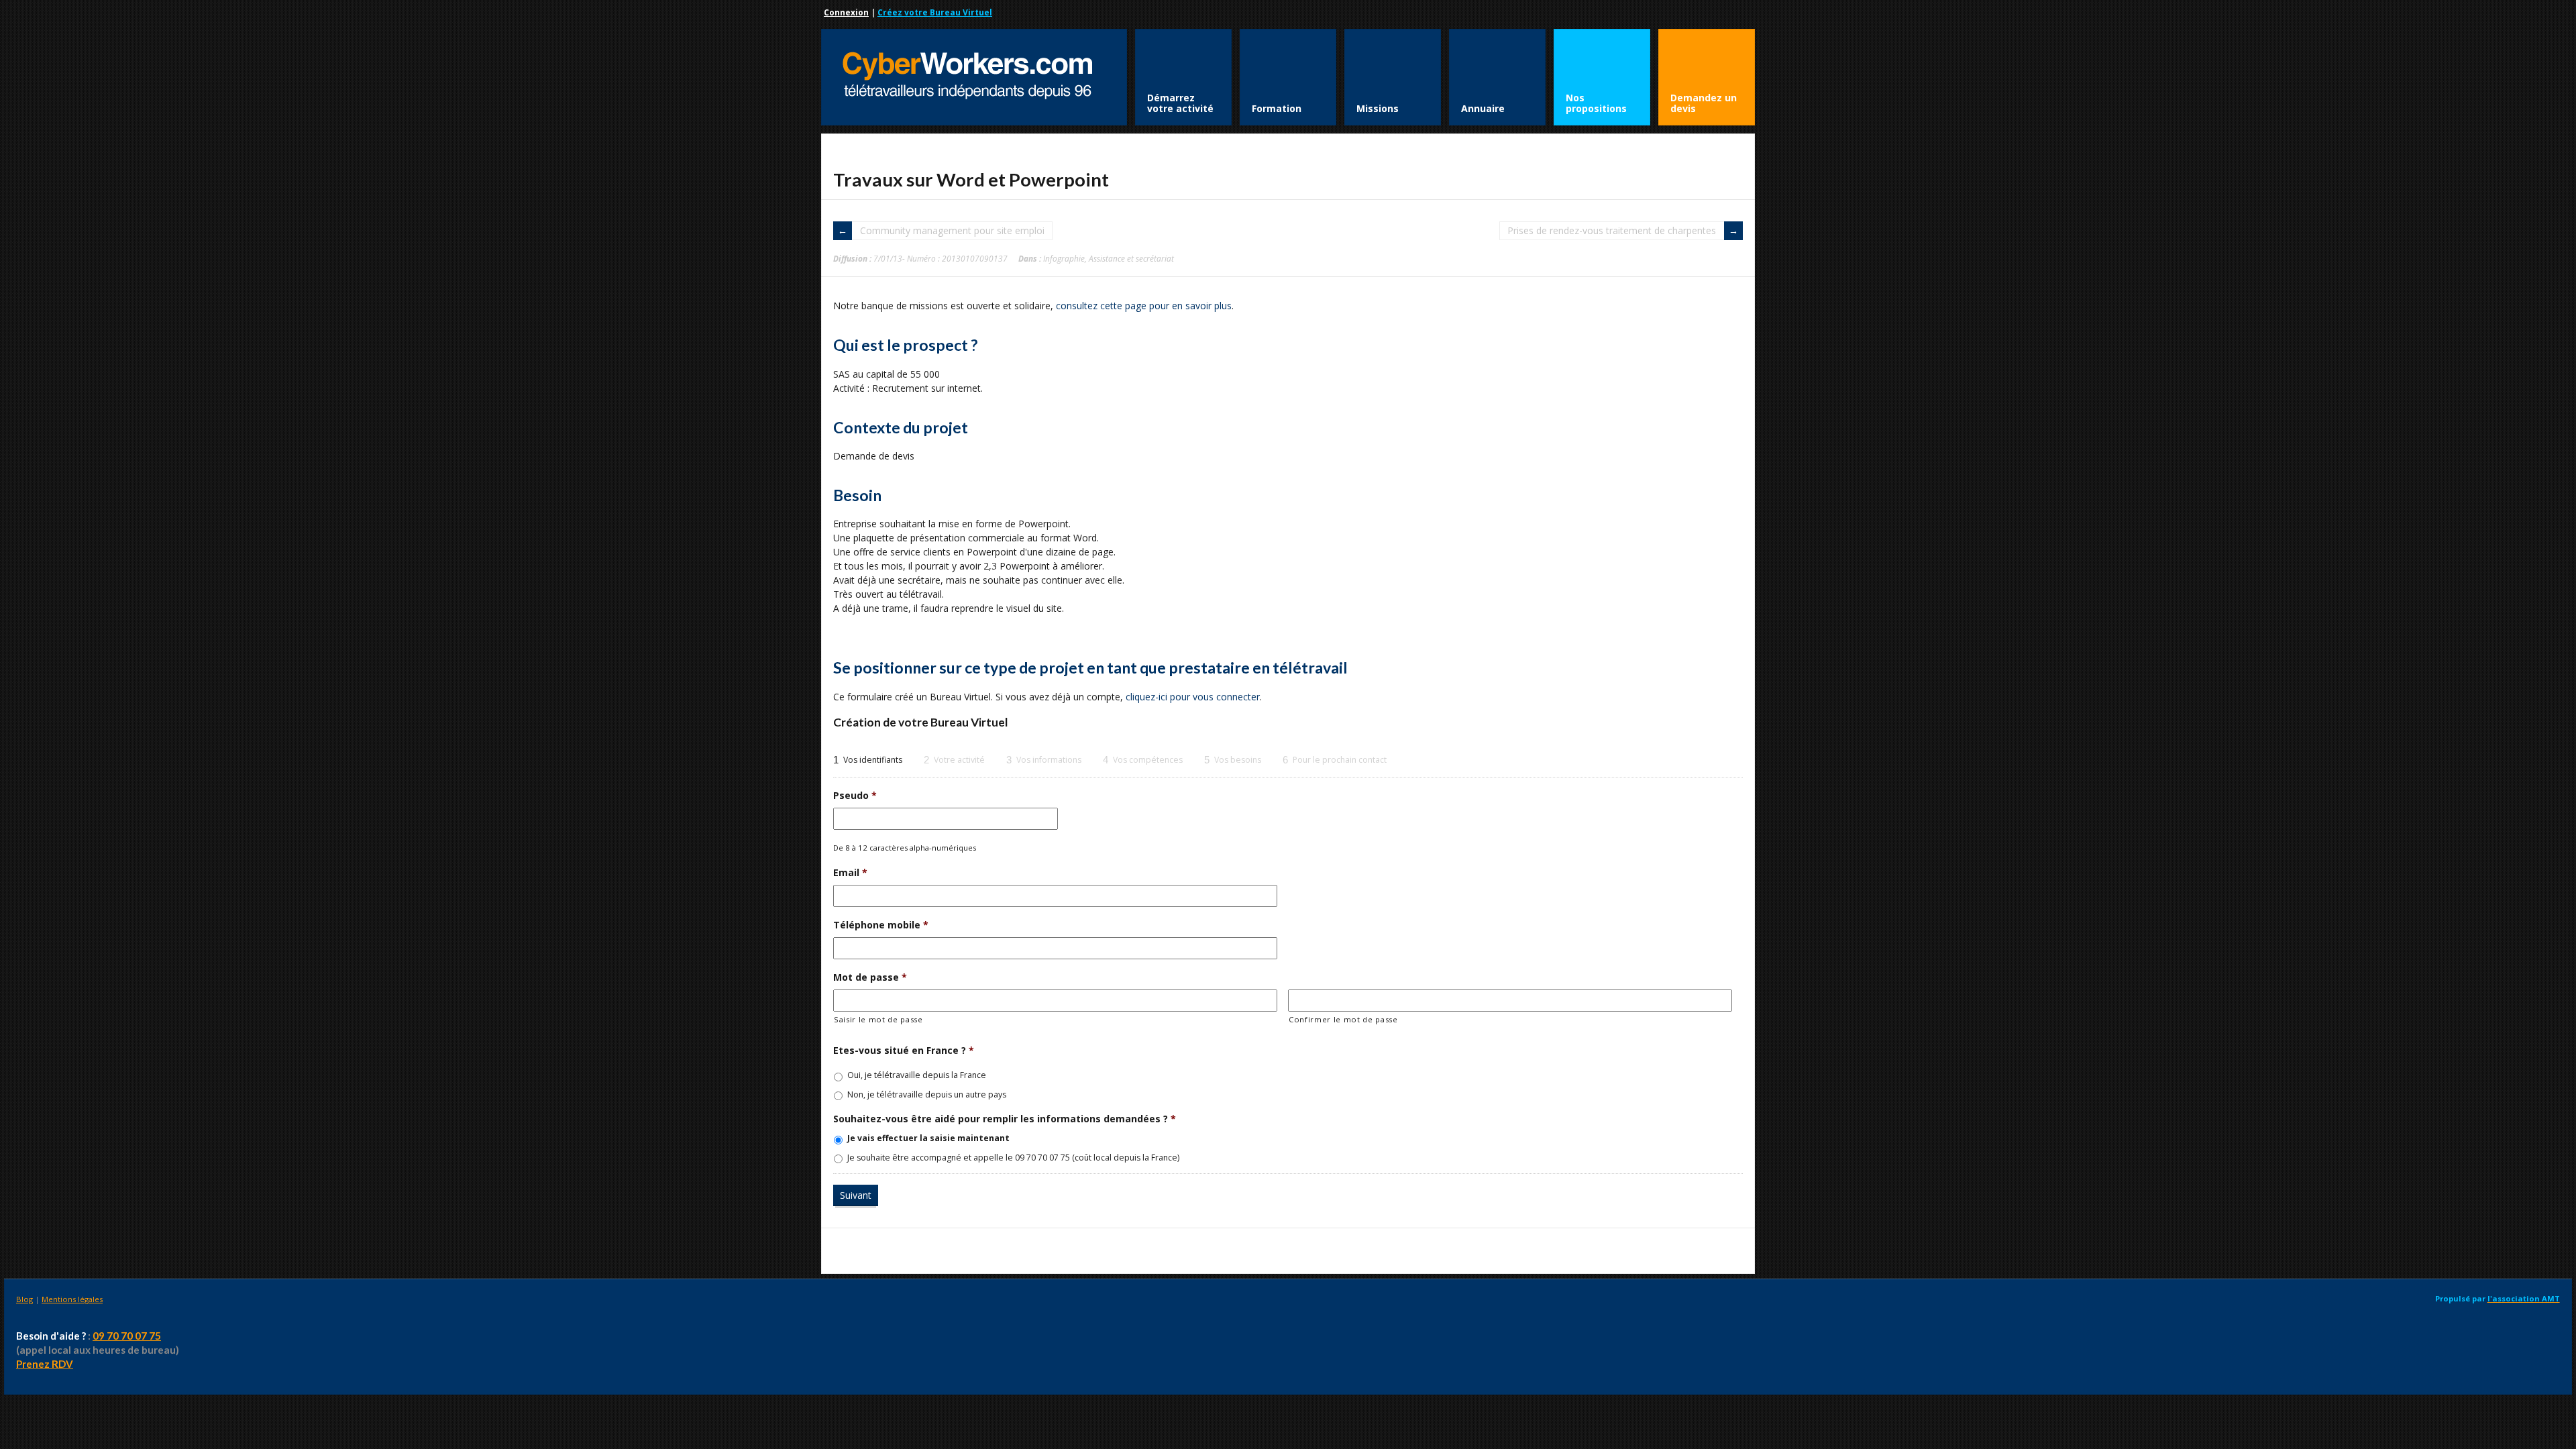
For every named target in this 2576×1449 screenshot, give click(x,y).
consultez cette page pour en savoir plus (1144, 306)
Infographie (1064, 258)
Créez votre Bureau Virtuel (935, 12)
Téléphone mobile (881, 925)
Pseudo (855, 796)
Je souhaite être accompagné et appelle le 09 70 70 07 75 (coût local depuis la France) (1013, 1158)
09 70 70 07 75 (127, 1336)
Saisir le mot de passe (878, 1019)
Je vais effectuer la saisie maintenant (928, 1138)
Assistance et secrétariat (1131, 258)
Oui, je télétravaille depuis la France (917, 1075)
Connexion (846, 12)
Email (850, 873)
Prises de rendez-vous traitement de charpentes (1612, 230)
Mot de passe (870, 977)
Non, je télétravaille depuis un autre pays (927, 1094)
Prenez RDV (45, 1364)
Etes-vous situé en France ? (904, 1051)
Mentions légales (72, 1299)
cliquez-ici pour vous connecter (1193, 697)
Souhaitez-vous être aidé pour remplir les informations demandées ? (1005, 1119)
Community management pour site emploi (952, 230)
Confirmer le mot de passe (1343, 1019)
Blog (24, 1299)
